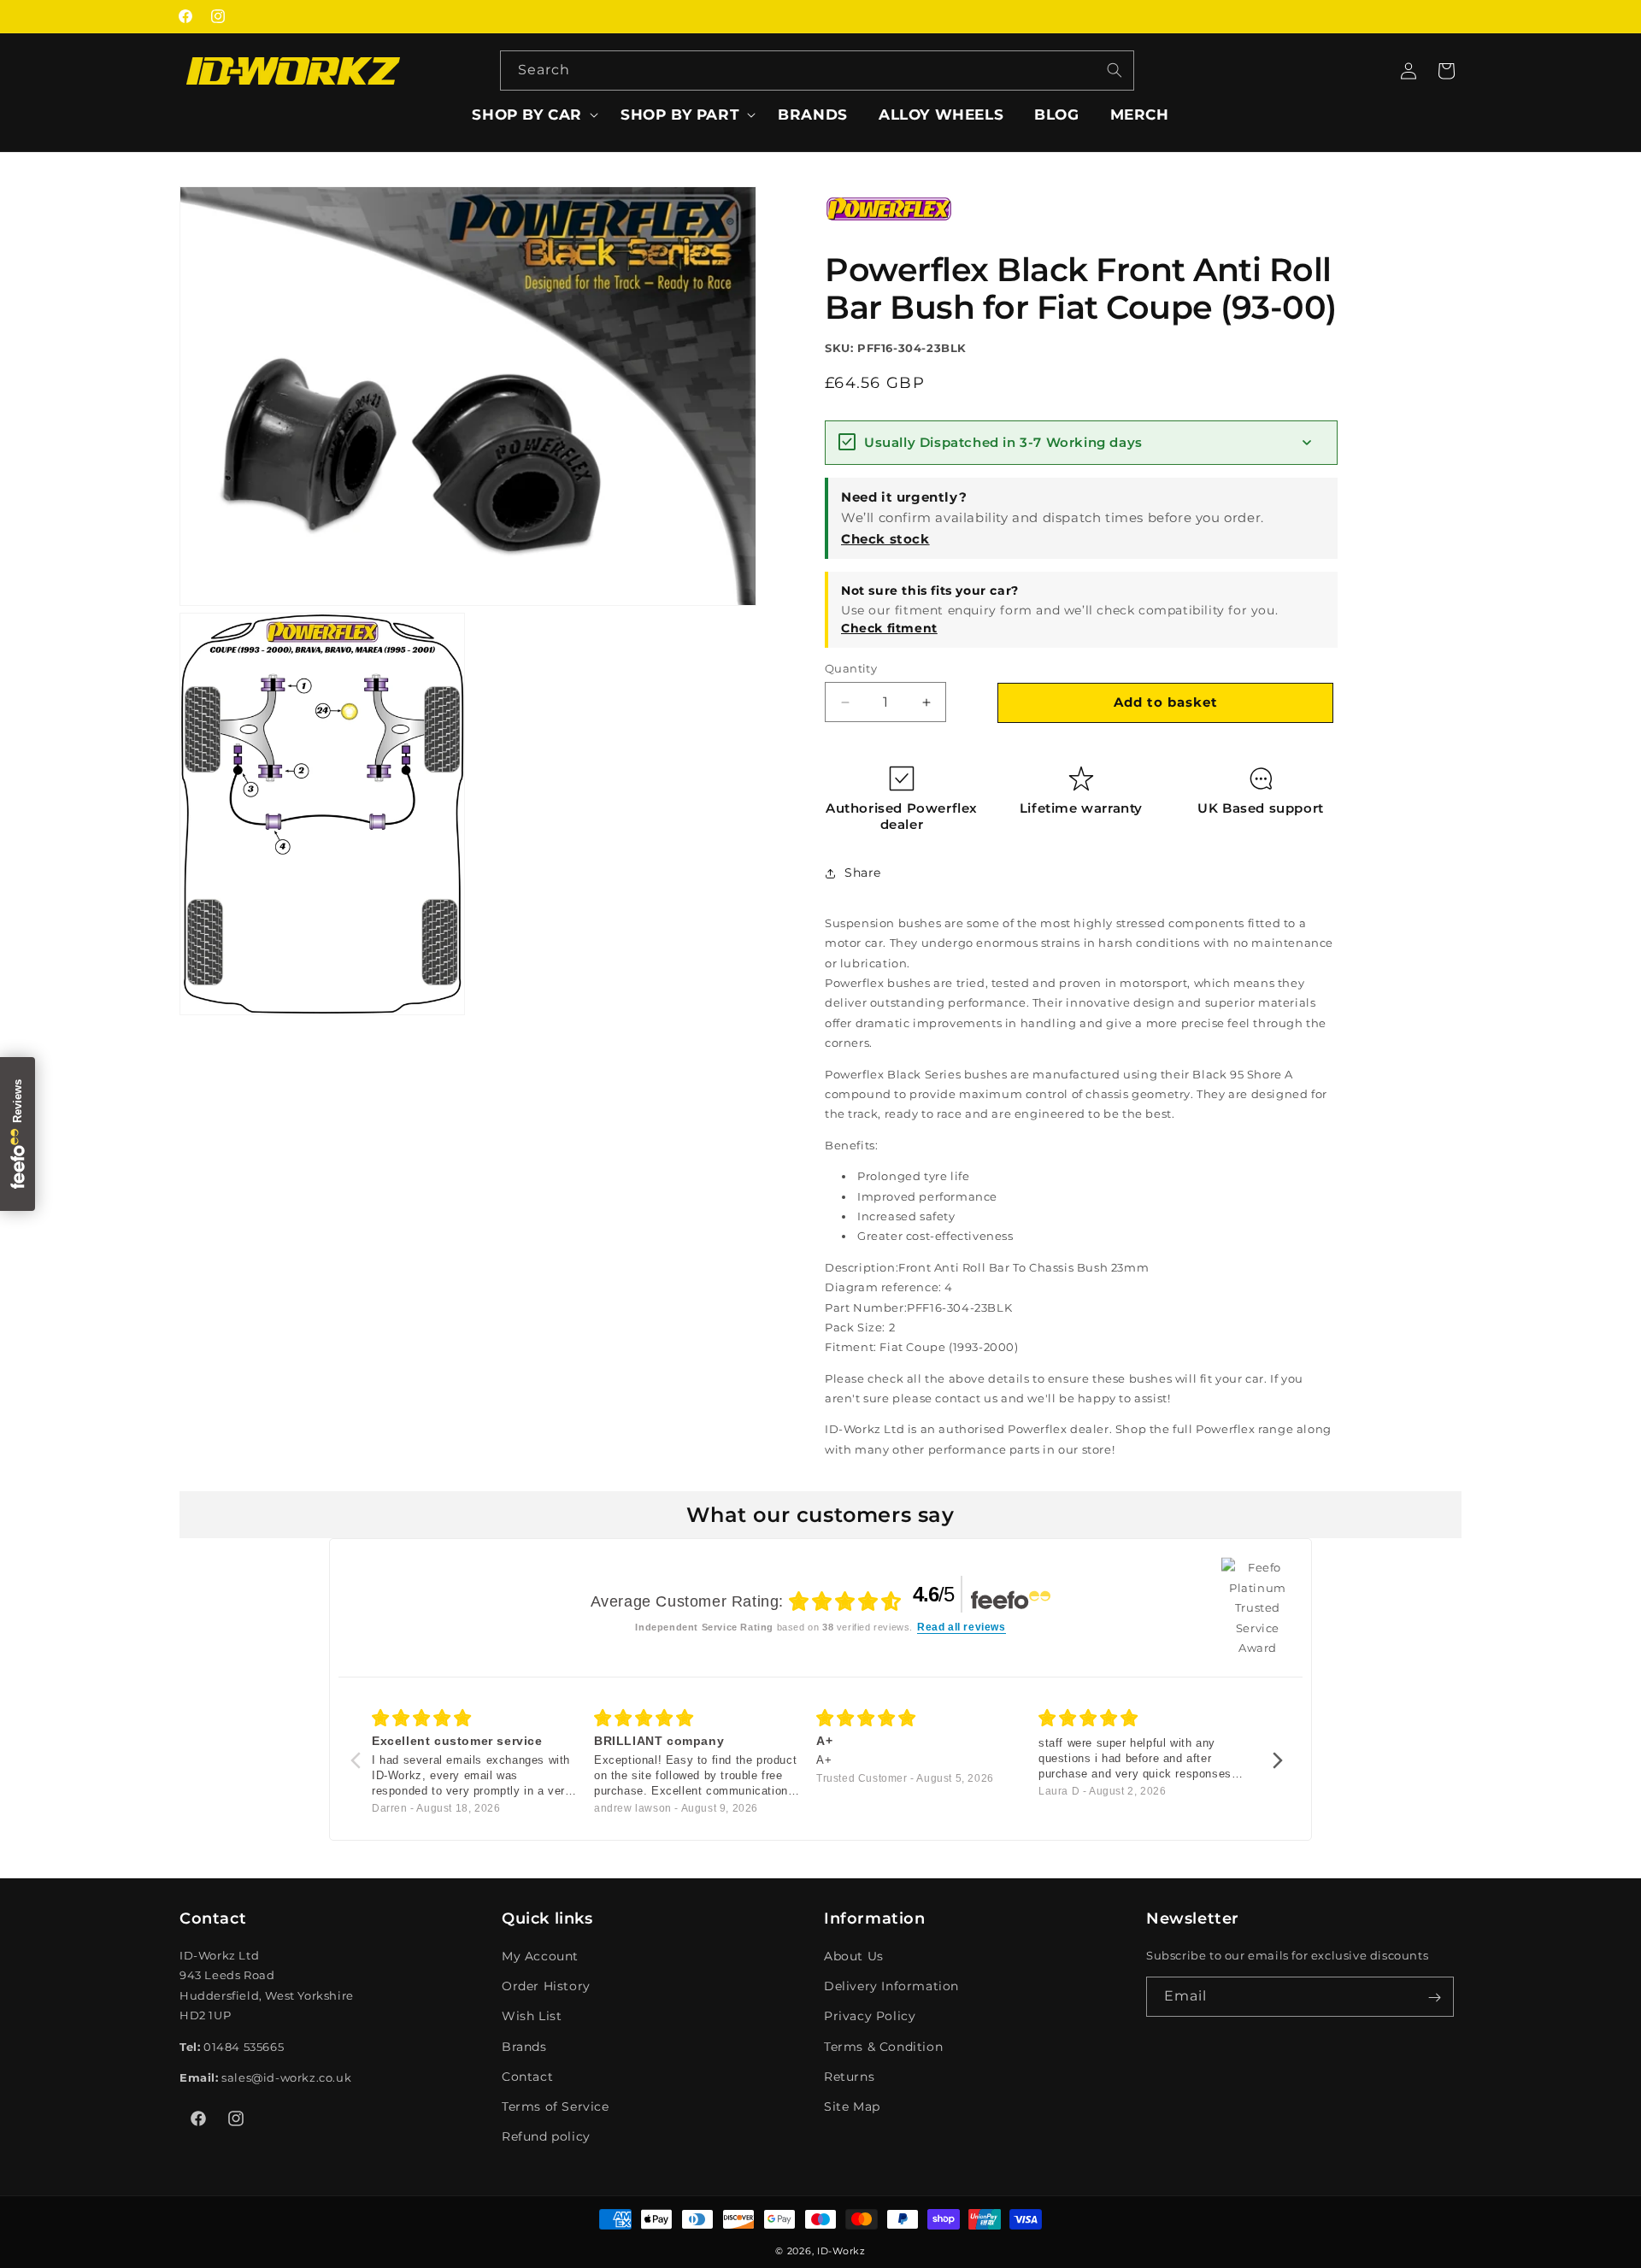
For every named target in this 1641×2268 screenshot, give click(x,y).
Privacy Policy (870, 2017)
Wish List (532, 2017)
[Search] (1115, 70)
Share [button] (863, 873)
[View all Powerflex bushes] (889, 233)
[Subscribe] (1434, 1998)
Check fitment (889, 628)
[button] (531, 115)
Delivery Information (891, 1986)
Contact (527, 2077)
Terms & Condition (883, 2047)
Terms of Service (556, 2106)
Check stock (885, 539)
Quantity (851, 668)
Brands (524, 2047)
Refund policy (546, 2136)
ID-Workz (841, 2251)
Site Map (852, 2106)
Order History (546, 1986)
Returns (849, 2077)
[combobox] (817, 71)
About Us (854, 1956)
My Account (540, 1956)
